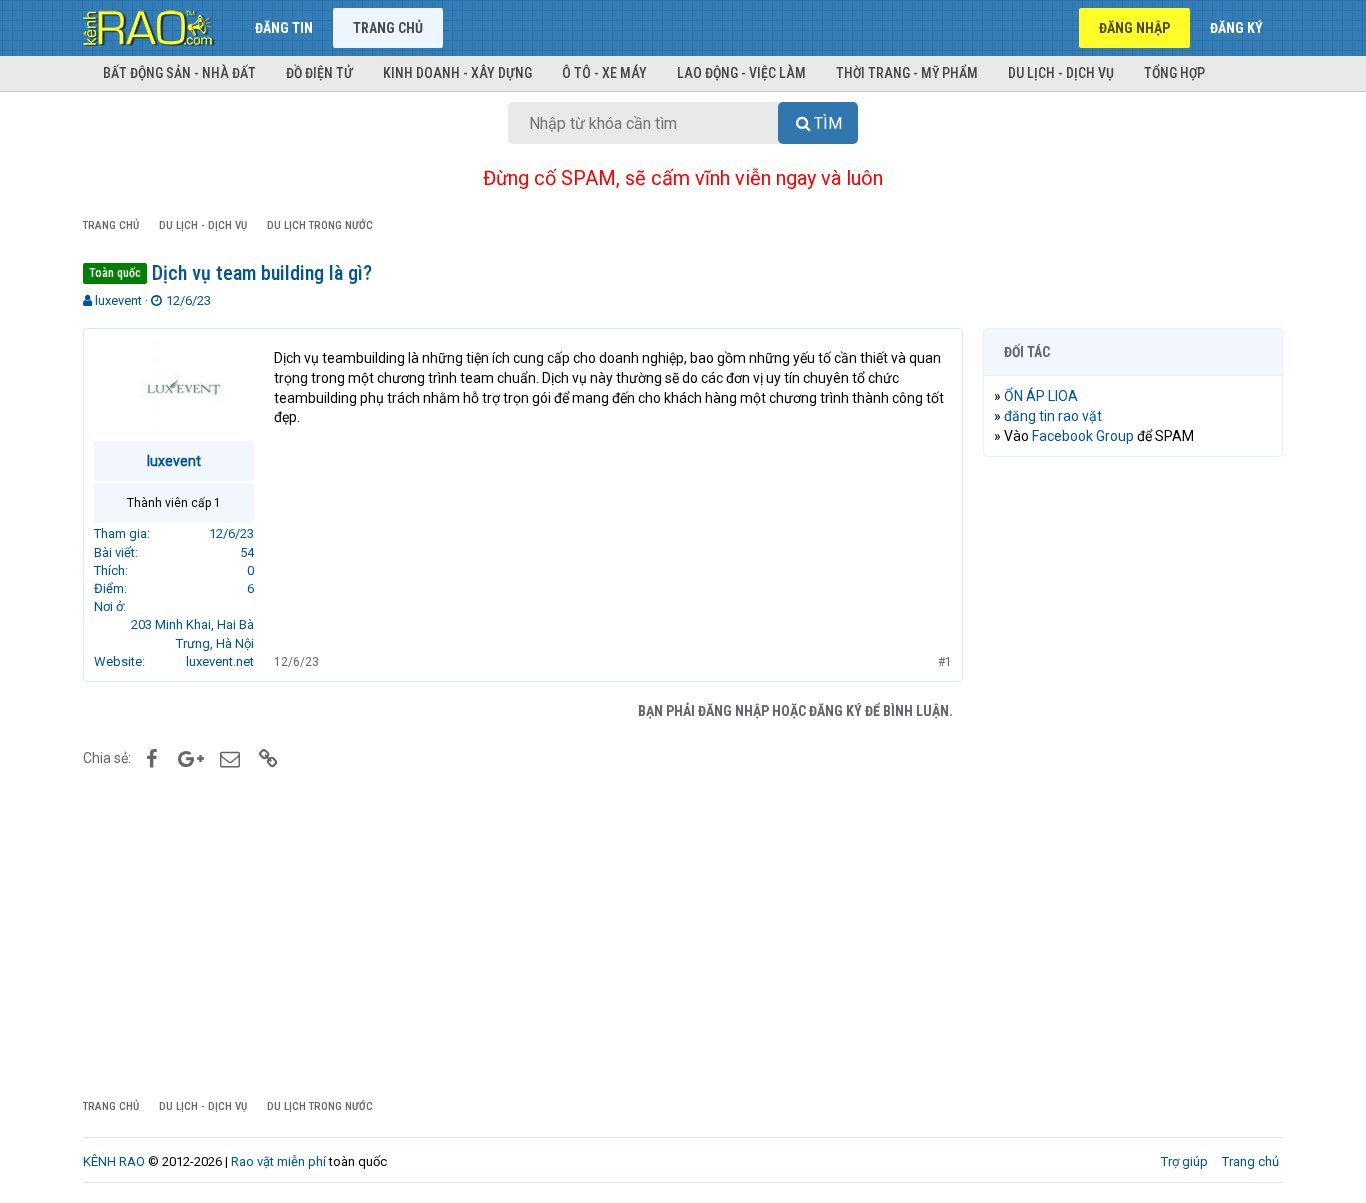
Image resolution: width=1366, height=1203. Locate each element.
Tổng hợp (1174, 73)
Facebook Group (1083, 436)
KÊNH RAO (114, 1161)
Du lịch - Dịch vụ (1061, 73)
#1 (945, 662)
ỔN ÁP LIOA (1041, 396)
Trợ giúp (1184, 1161)
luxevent (118, 300)
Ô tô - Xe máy (604, 73)
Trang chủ (388, 28)
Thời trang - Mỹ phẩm (907, 73)
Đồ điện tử (319, 73)
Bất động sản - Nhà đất (179, 73)
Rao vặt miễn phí (278, 1161)
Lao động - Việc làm (741, 73)
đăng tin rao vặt (1053, 416)
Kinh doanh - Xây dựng (457, 73)
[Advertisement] (1133, 777)
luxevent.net (220, 661)
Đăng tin (284, 28)
